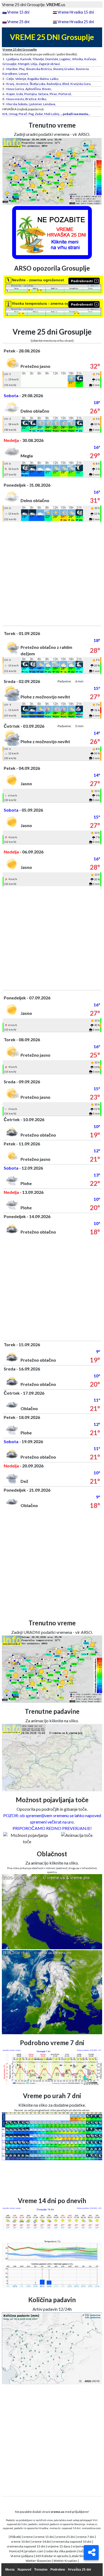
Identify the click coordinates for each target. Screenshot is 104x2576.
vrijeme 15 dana (59, 2546)
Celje (10, 79)
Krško (42, 99)
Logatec (65, 59)
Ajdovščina (33, 89)
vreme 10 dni (20, 2542)
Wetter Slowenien (39, 2561)
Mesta (10, 2570)
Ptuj (22, 69)
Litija (34, 64)
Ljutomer (35, 104)
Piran (53, 94)
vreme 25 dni (65, 2537)
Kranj (10, 84)
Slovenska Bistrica (39, 69)
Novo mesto (15, 99)
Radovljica (54, 84)
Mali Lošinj (52, 114)
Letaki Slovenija (81, 2556)
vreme (28, 2537)
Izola (20, 94)
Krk (5, 114)
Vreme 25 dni (18, 22)
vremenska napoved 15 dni (26, 2546)
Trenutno (41, 2570)
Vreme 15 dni (18, 12)
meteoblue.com (91, 2528)
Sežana (43, 94)
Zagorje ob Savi (49, 64)
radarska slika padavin (61, 2551)
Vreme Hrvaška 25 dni (76, 22)
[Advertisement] (52, 574)
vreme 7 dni (86, 2537)
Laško (54, 79)
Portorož (65, 94)
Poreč (23, 114)
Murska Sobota (17, 104)
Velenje (21, 79)
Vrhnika (77, 59)
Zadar (39, 114)
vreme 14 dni (41, 2542)
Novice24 (16, 2551)
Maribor (12, 69)
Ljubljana (13, 59)
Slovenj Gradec (64, 69)
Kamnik (26, 59)
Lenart (23, 74)
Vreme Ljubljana (22, 2556)
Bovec (47, 89)
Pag (31, 114)
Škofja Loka (37, 84)
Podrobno (58, 2570)
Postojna (31, 94)
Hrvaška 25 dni (79, 2570)
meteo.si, (92, 2524)
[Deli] (91, 2553)
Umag (13, 114)
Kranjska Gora (81, 84)
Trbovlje (38, 59)
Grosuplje (9, 64)
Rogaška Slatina (38, 79)
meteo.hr (55, 2528)
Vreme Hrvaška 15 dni (76, 12)
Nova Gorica (15, 89)
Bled (66, 84)
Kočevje (90, 59)
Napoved (24, 2570)
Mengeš (24, 64)
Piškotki (16, 2537)
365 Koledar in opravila (52, 2556)
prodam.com (34, 2551)
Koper (11, 94)
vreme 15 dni (44, 2537)
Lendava (49, 104)
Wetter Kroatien (65, 2561)
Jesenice (22, 84)
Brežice (31, 99)
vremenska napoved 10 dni (72, 2542)
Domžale (52, 59)
